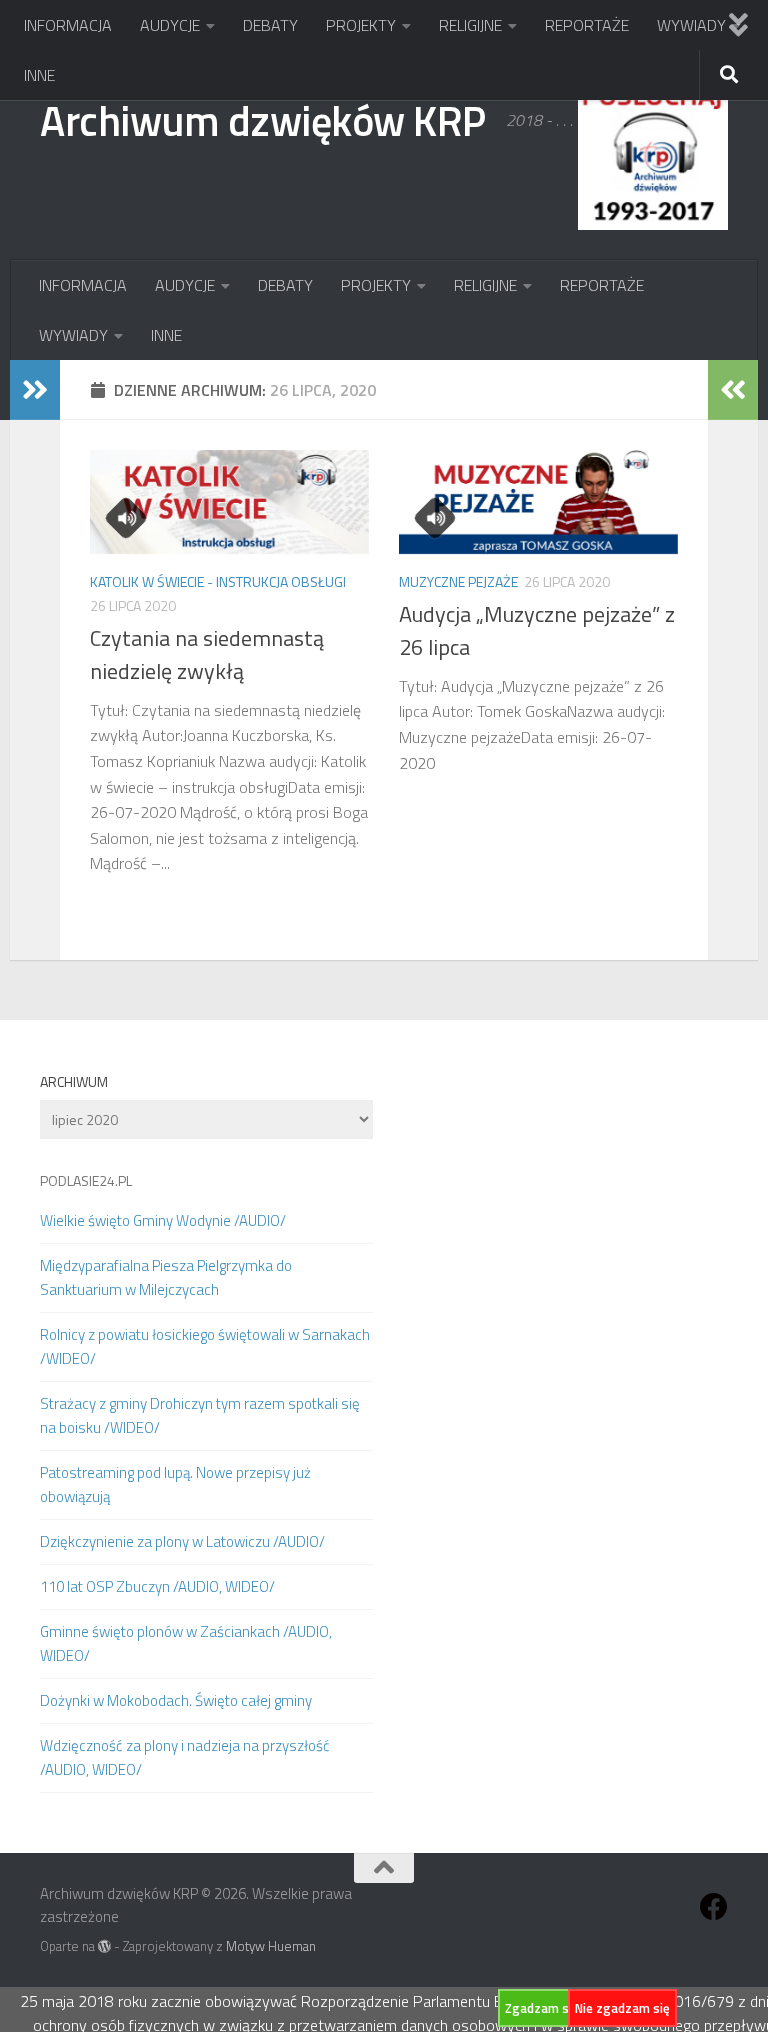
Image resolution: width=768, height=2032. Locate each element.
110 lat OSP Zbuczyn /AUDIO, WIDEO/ (157, 1586)
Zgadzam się (542, 2008)
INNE (39, 75)
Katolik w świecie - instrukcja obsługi (218, 581)
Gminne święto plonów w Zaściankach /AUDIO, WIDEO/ (186, 1643)
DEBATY (270, 25)
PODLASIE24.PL (86, 1180)
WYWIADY (691, 25)
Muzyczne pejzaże (458, 581)
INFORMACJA (68, 25)
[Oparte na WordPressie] (104, 1946)
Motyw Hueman (271, 1946)
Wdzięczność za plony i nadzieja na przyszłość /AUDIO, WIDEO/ (185, 1757)
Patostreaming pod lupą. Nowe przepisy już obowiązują (175, 1484)
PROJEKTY (361, 25)
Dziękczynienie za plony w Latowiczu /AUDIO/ (182, 1541)
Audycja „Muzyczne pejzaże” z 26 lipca (537, 630)
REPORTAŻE (587, 25)
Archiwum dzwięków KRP (263, 120)
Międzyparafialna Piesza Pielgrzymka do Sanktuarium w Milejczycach (166, 1277)
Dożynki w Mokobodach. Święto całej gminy (176, 1700)
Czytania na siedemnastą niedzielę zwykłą (207, 654)
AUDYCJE (170, 25)
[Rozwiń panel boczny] (35, 390)
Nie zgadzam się (622, 2008)
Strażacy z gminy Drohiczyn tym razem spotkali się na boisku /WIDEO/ (200, 1415)
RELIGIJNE (470, 25)
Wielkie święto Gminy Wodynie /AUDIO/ (163, 1220)
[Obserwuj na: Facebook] (714, 1907)
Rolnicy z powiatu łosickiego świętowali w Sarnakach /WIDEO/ (205, 1346)
